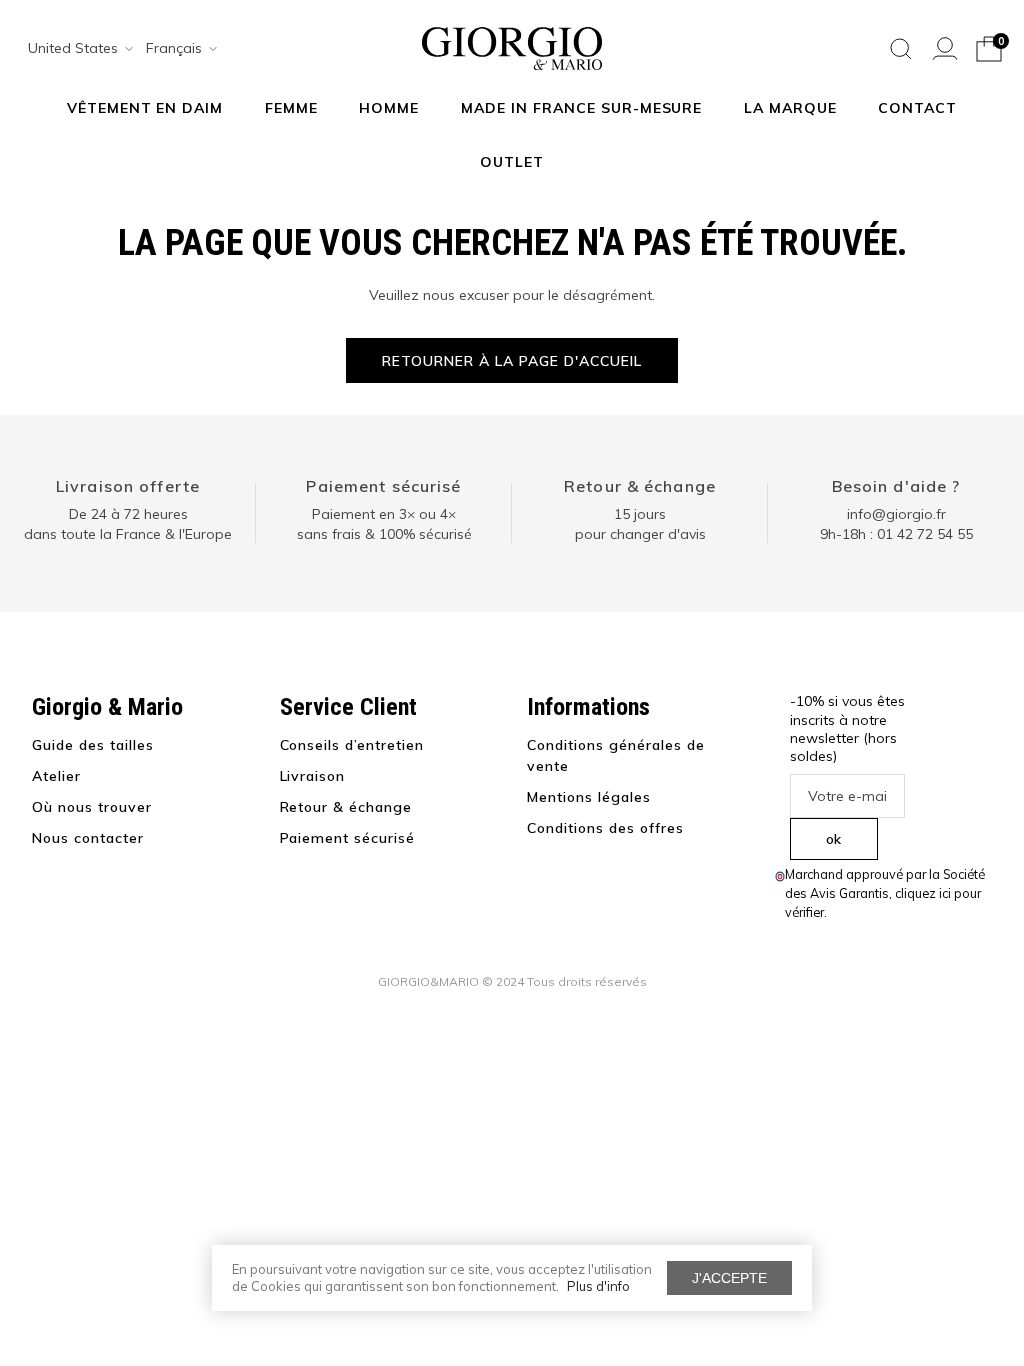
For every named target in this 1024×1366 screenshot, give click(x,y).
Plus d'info (598, 1286)
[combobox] (74, 49)
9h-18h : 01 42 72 (896, 534)
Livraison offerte (128, 486)
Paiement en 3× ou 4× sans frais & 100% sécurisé (384, 524)
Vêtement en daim (145, 108)
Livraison (313, 776)
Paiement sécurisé (383, 486)
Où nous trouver (92, 807)
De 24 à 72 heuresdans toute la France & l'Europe (128, 524)
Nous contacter (88, 838)
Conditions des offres (605, 828)
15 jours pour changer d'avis (640, 524)
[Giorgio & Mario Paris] (512, 47)
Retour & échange (640, 486)
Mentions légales (589, 797)
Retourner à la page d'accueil (511, 361)
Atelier (56, 776)
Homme (389, 108)
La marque (790, 108)
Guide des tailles (93, 745)
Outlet (512, 162)
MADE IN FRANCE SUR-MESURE (582, 108)
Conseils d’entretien (352, 745)
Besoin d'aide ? (896, 486)
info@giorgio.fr (896, 514)
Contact (917, 108)
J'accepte (729, 1278)
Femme (291, 108)
